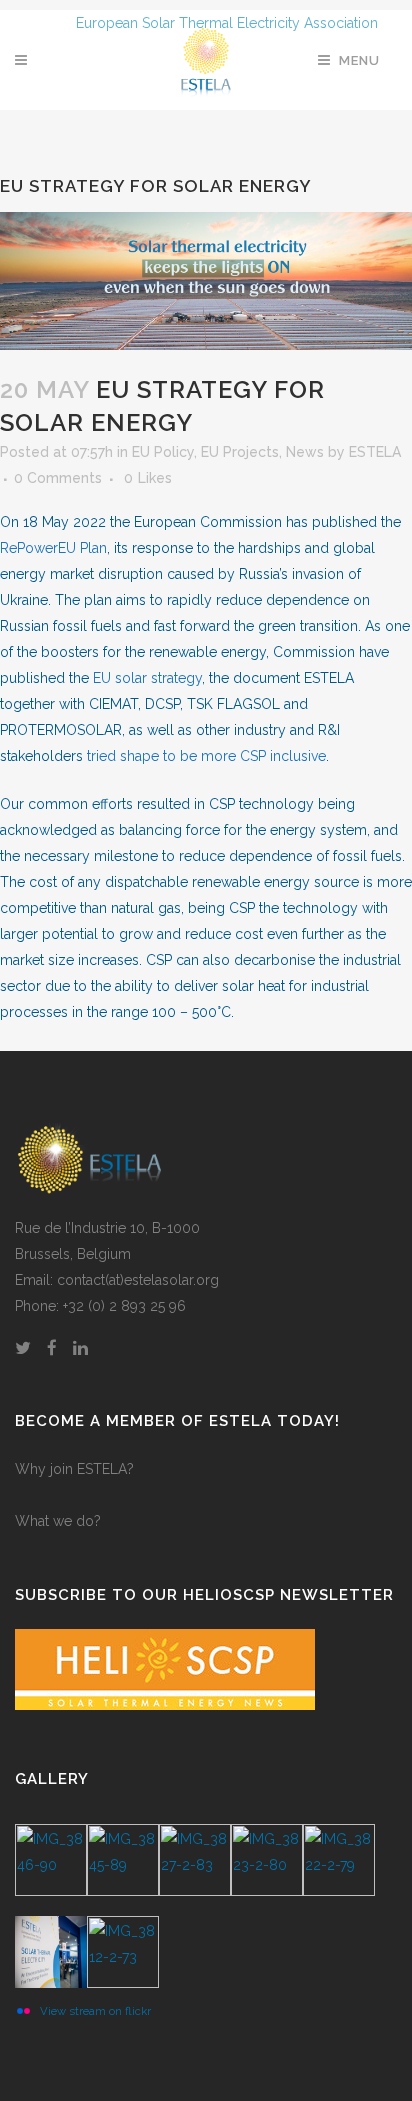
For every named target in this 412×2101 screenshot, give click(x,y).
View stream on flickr (95, 2011)
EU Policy (163, 452)
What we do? (58, 1521)
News (305, 452)
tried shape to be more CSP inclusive (206, 756)
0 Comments (58, 478)
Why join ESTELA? (74, 1469)
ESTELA (375, 452)
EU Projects (240, 452)
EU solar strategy (147, 678)
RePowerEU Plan (53, 548)
